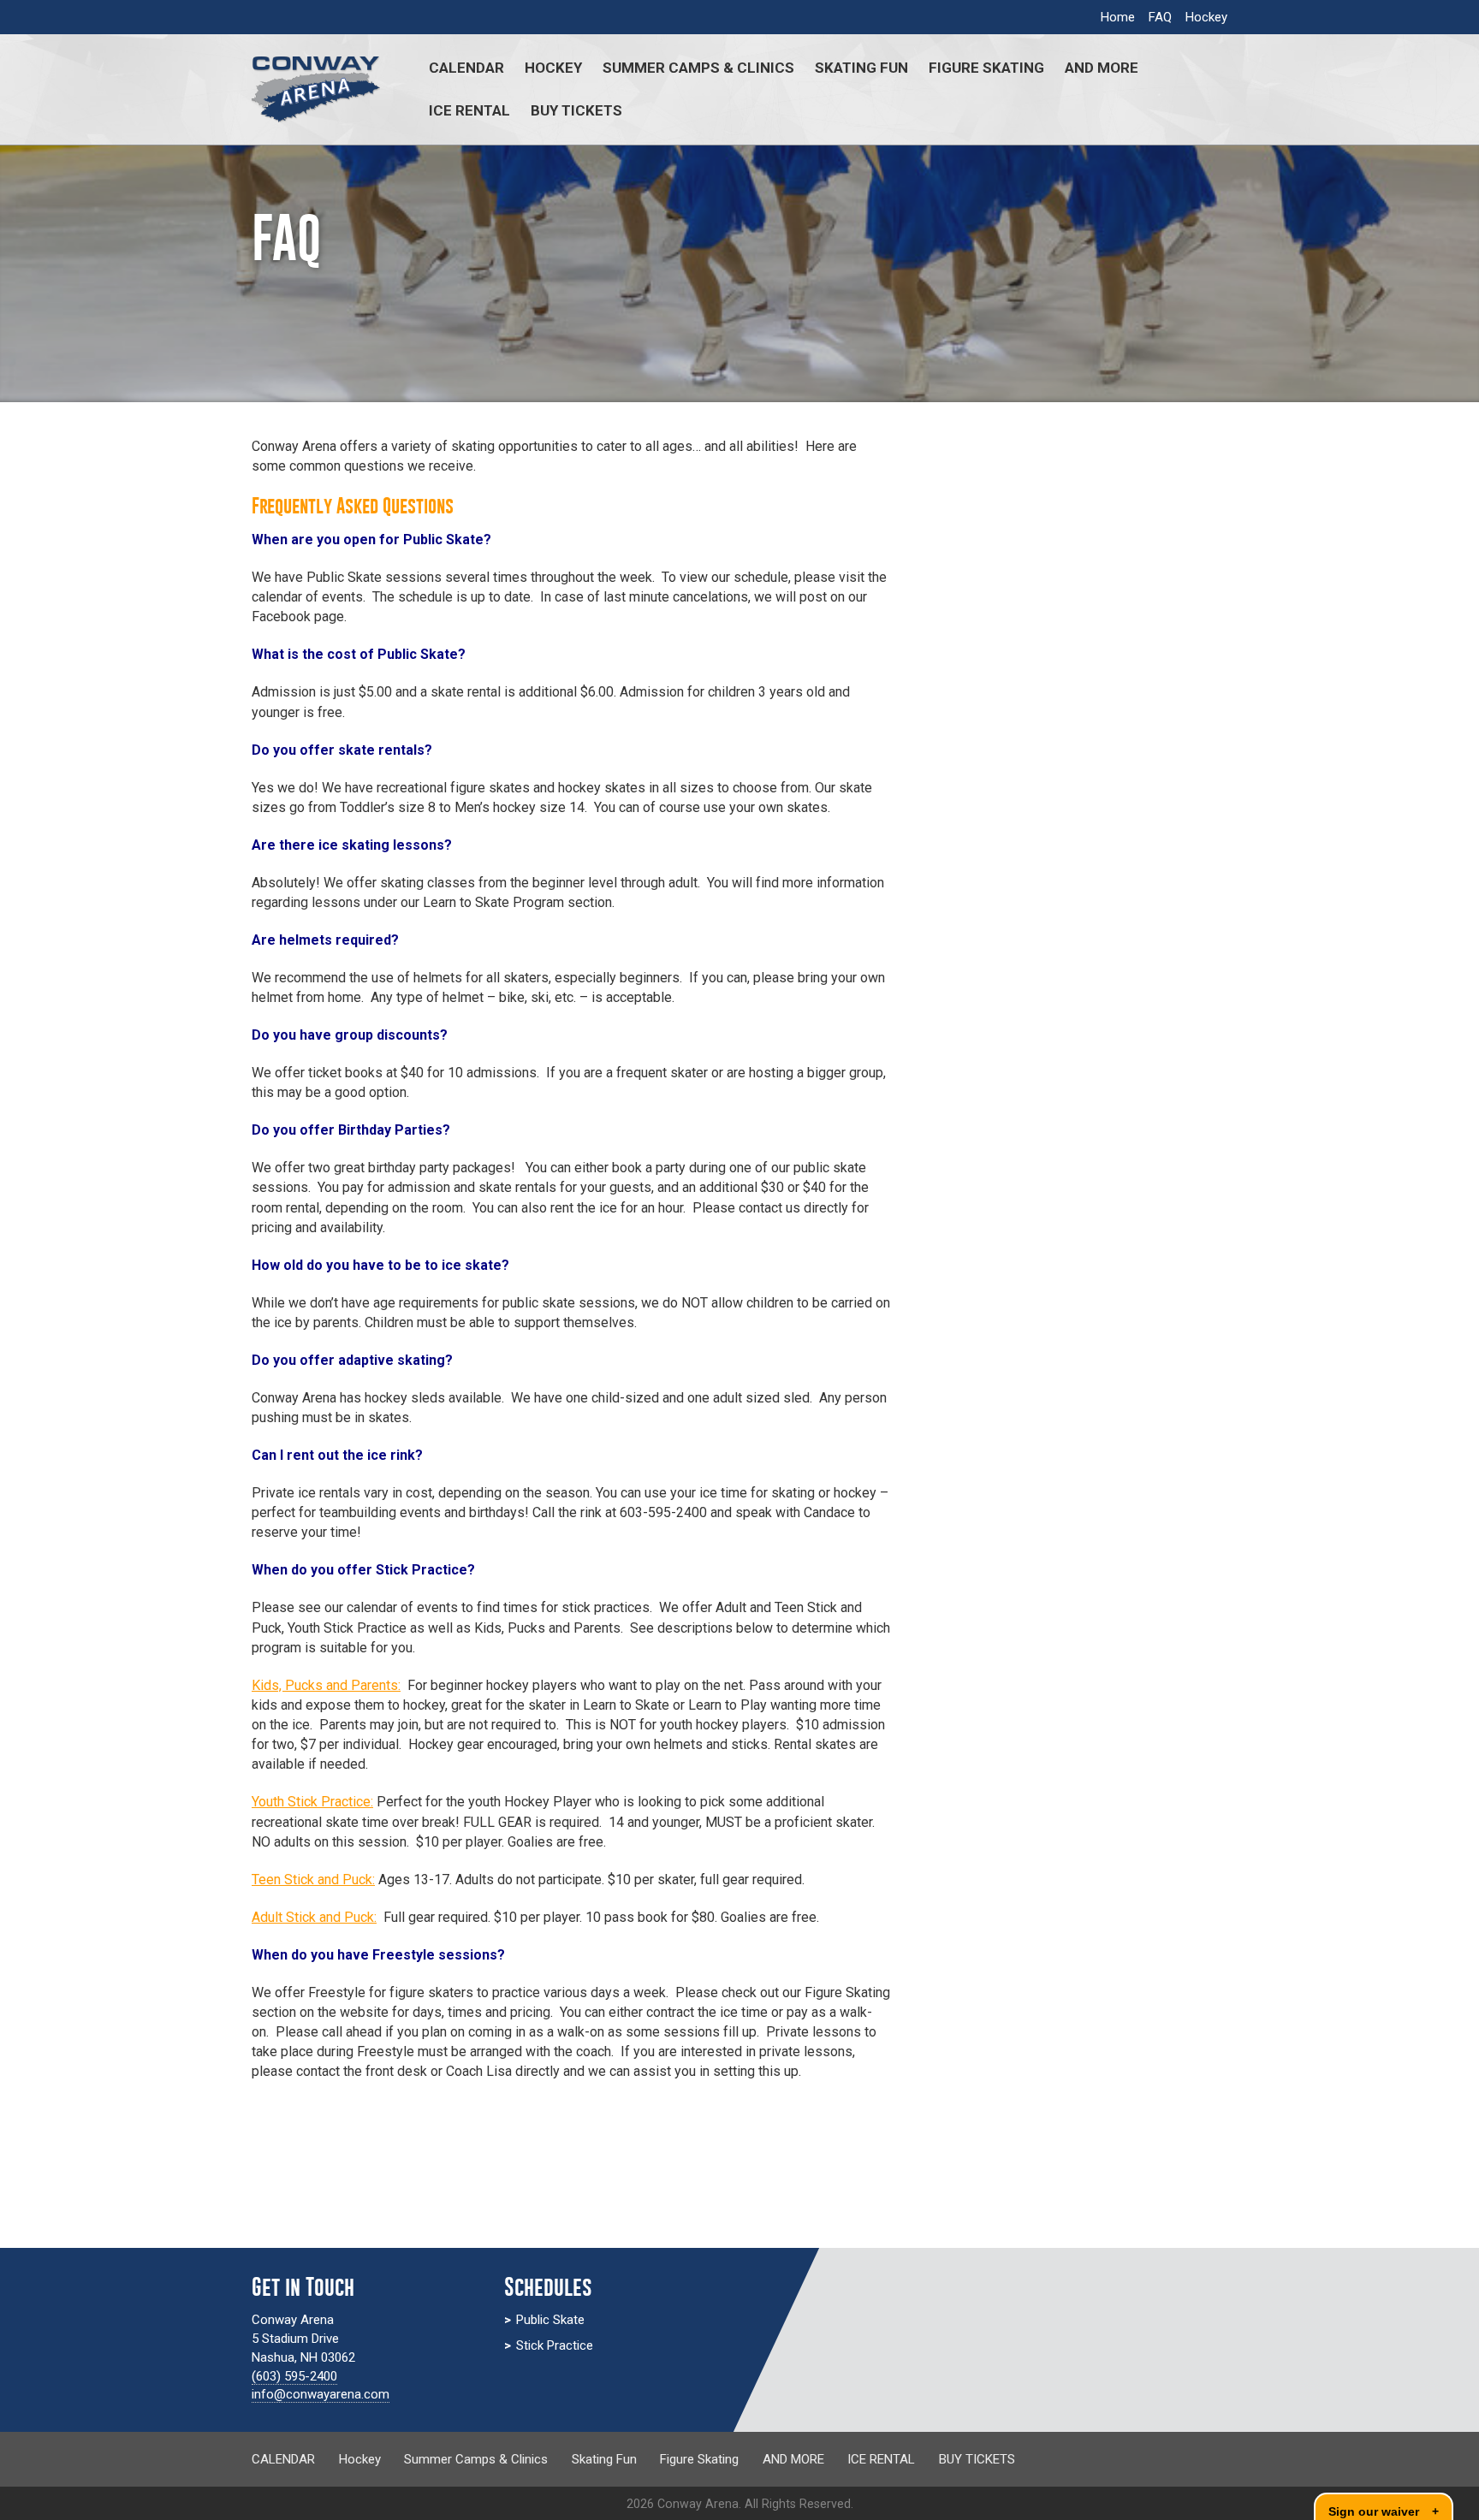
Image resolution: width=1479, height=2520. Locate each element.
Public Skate (550, 2320)
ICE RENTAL (469, 110)
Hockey (1206, 17)
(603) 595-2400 (294, 2376)
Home (1118, 17)
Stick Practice (555, 2345)
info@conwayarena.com (321, 2394)
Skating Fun (861, 68)
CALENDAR (466, 68)
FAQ (1160, 17)
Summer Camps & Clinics (698, 68)
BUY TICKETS (576, 110)
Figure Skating (986, 68)
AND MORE (1102, 68)
